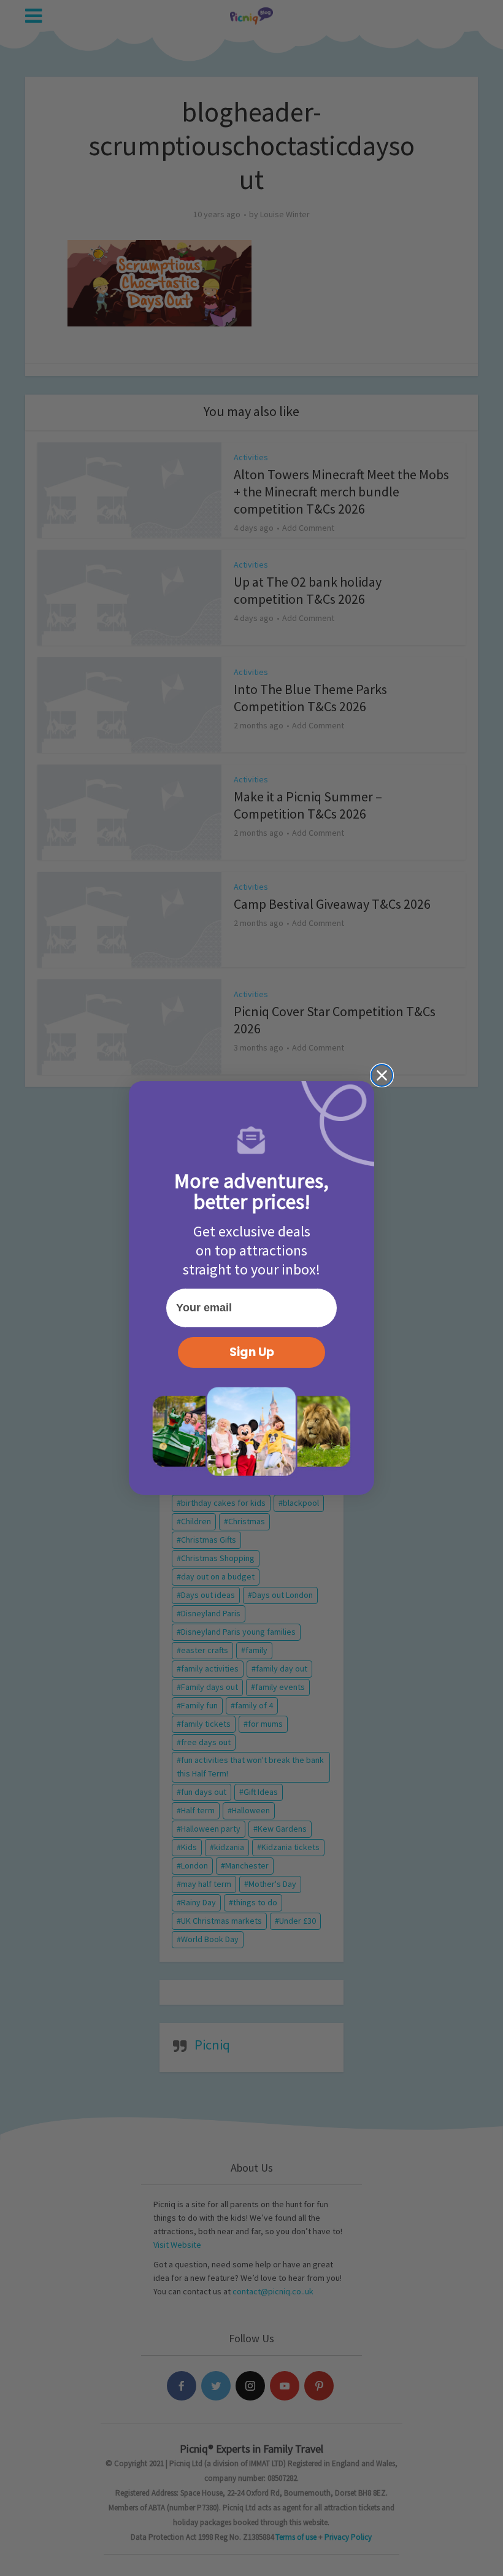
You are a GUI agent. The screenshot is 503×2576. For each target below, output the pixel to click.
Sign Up (252, 1352)
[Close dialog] (382, 1075)
